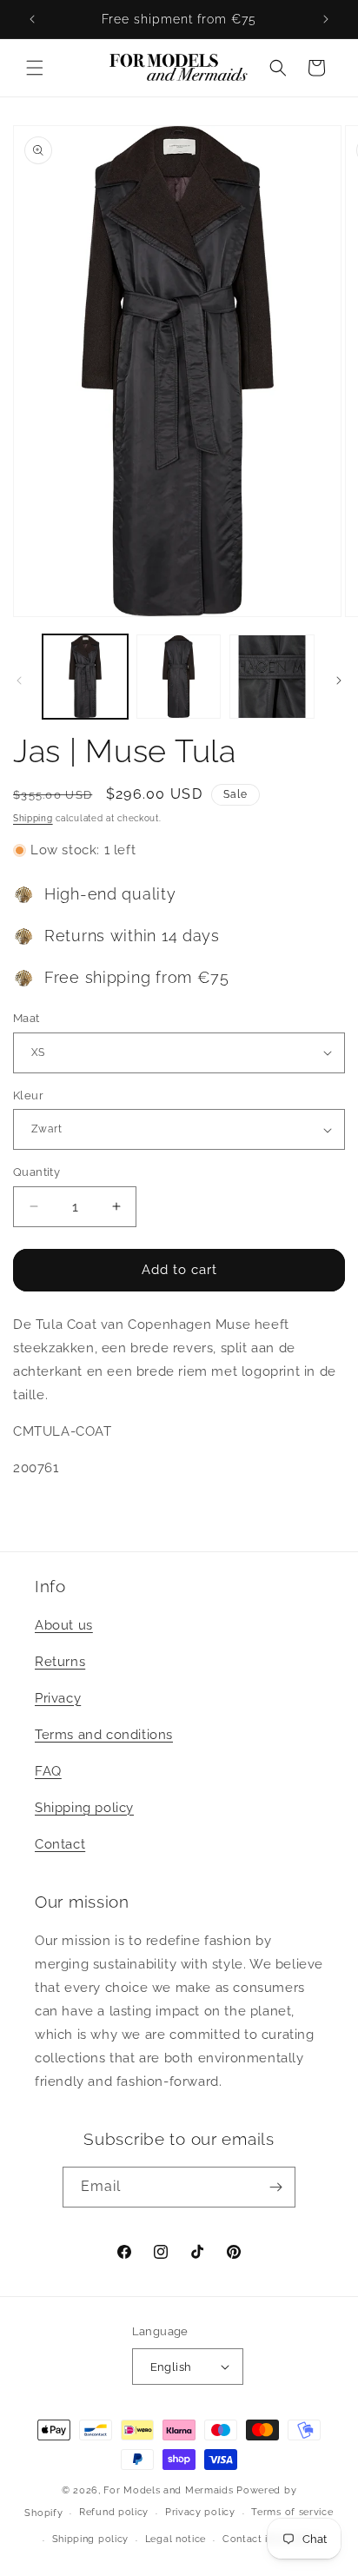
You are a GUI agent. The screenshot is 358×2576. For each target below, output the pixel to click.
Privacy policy (200, 2512)
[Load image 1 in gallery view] (85, 677)
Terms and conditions (104, 1735)
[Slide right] (339, 681)
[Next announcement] (326, 19)
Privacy (58, 1698)
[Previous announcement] (32, 19)
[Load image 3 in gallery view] (272, 677)
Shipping (33, 818)
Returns (60, 1662)
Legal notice (176, 2539)
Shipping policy (84, 1808)
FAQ (48, 1771)
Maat (27, 1018)
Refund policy (114, 2512)
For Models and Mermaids (168, 2490)
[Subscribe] (275, 2187)
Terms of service (292, 2512)
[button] (35, 68)
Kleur (28, 1095)
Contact (60, 1844)
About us (64, 1625)
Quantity (36, 1172)
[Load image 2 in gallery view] (179, 677)
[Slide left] (19, 681)
